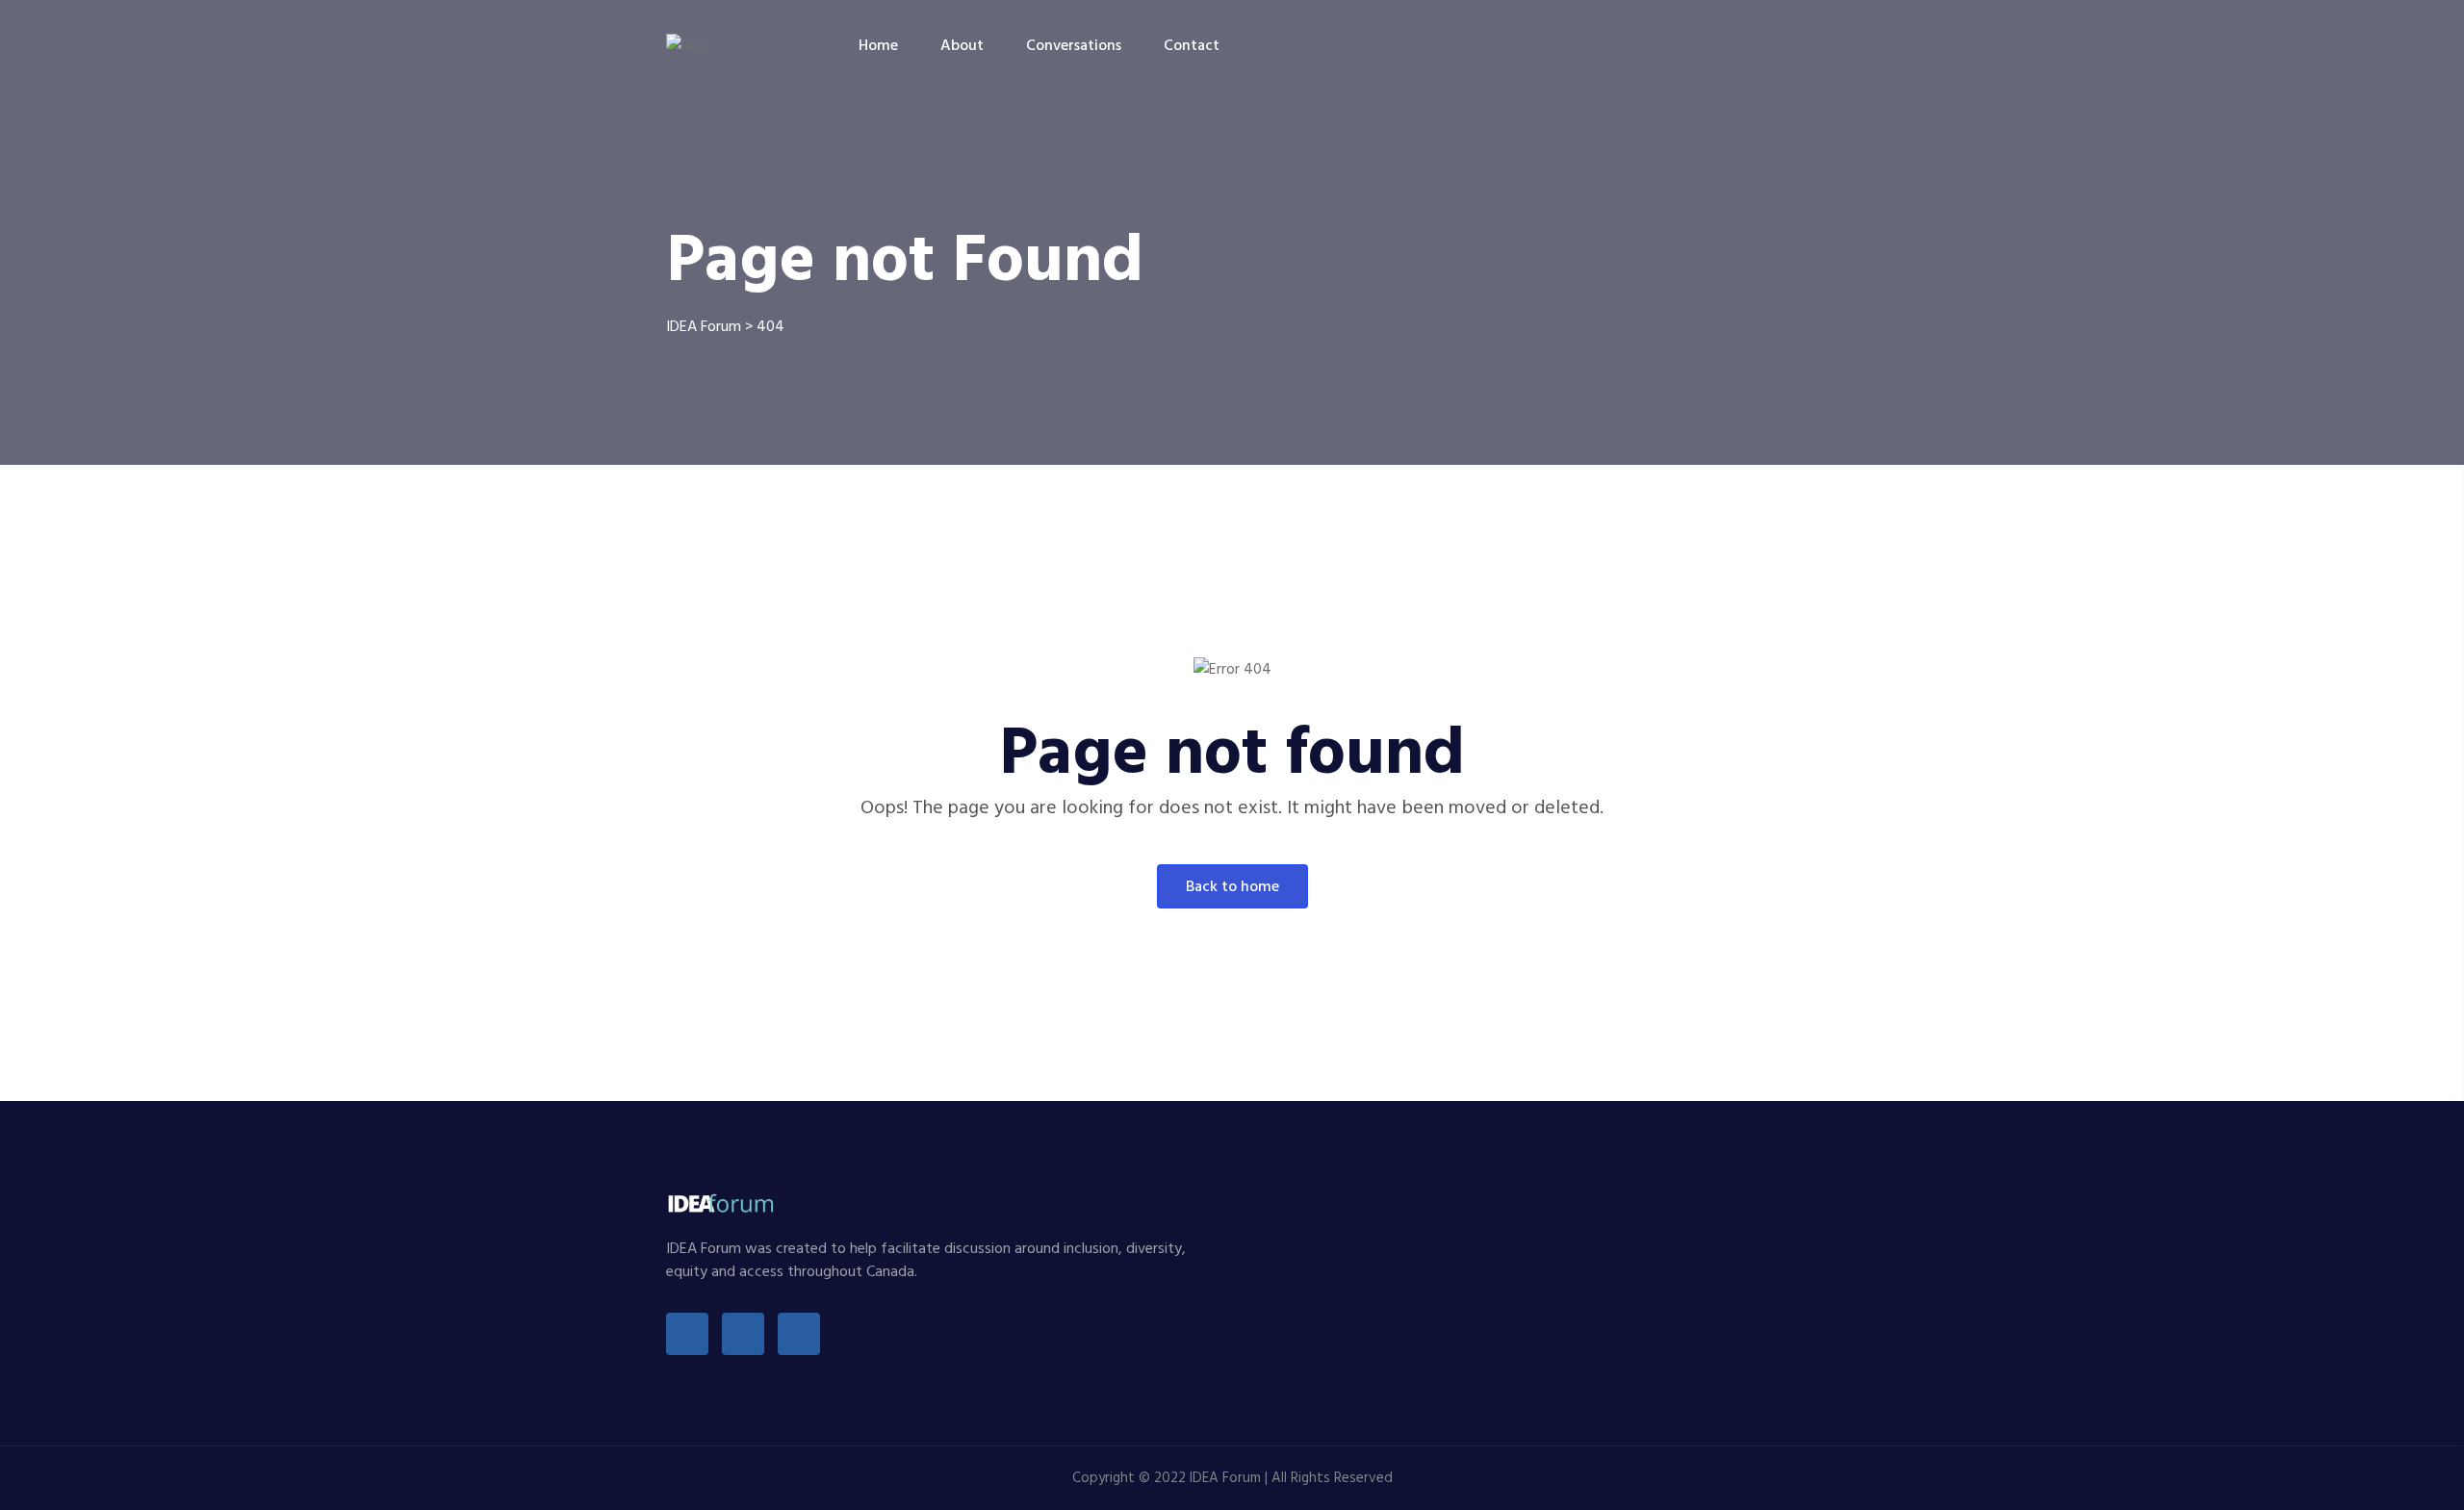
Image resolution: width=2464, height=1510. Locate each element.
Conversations (1074, 46)
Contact (1192, 46)
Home (878, 46)
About (962, 46)
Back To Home (1232, 887)
